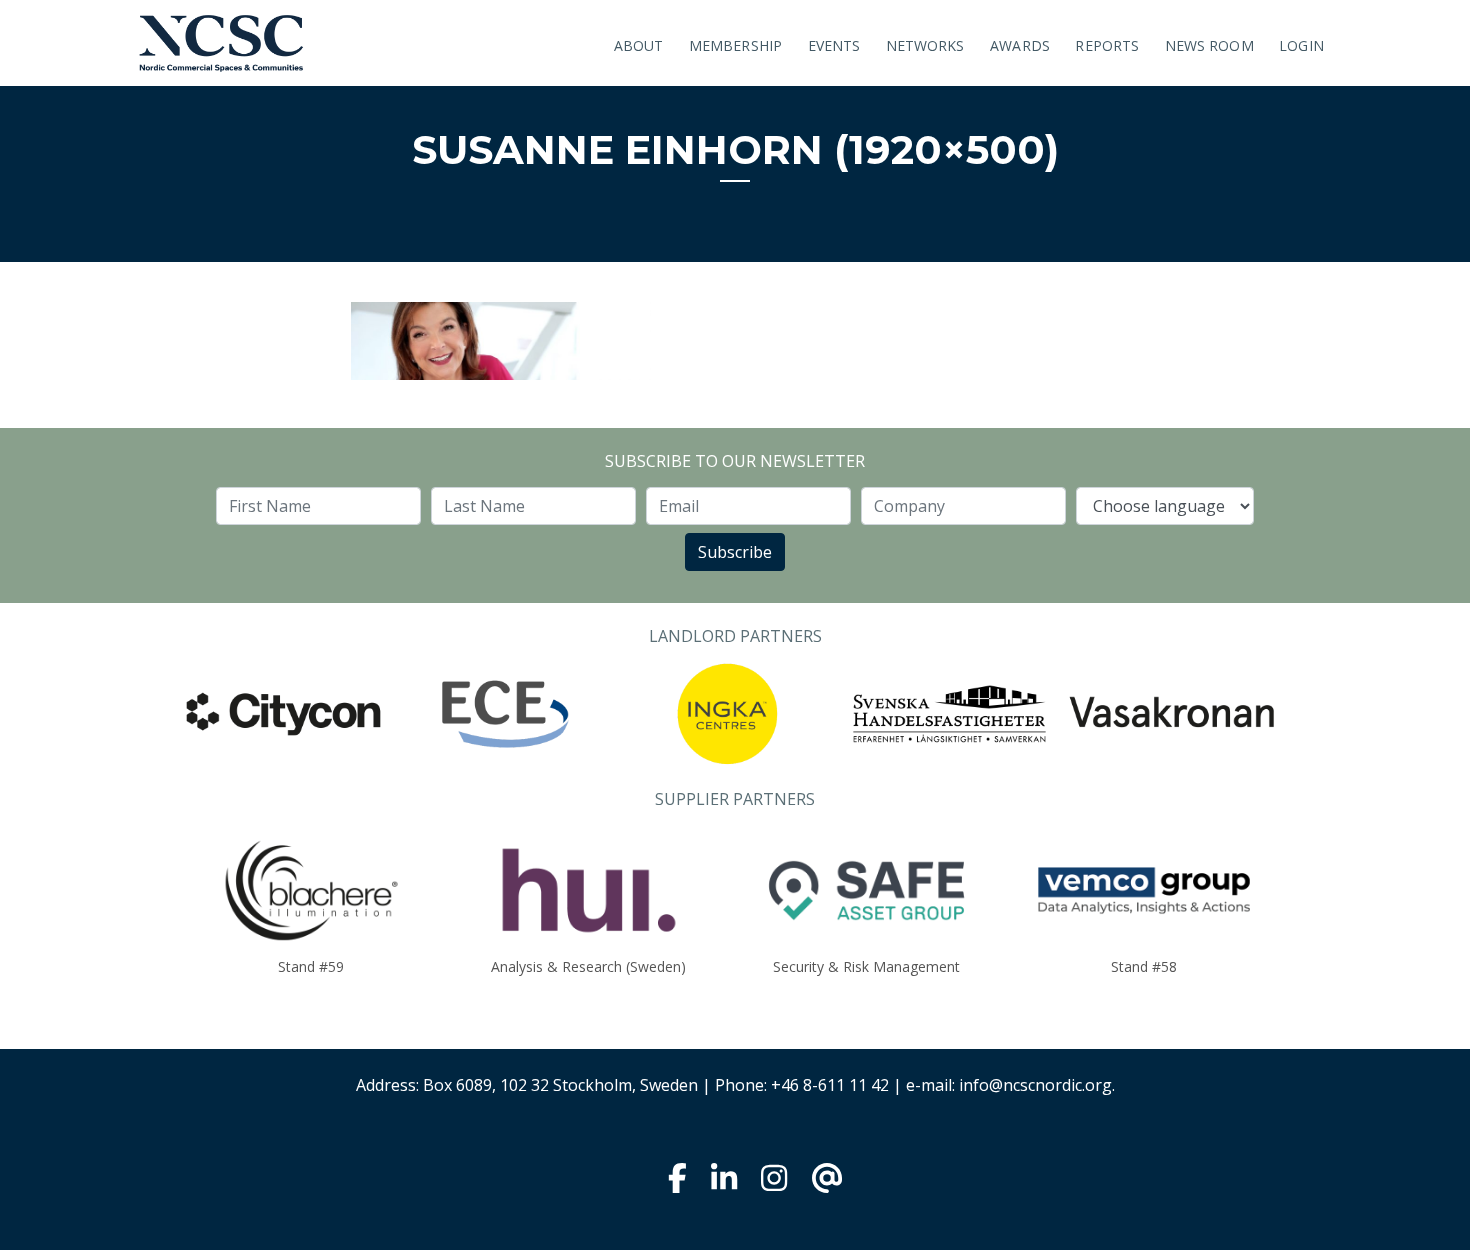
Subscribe (735, 552)
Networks (925, 45)
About (639, 45)
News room (1209, 45)
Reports (1107, 45)
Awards (1020, 45)
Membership (735, 45)
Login (1301, 45)
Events (834, 45)
